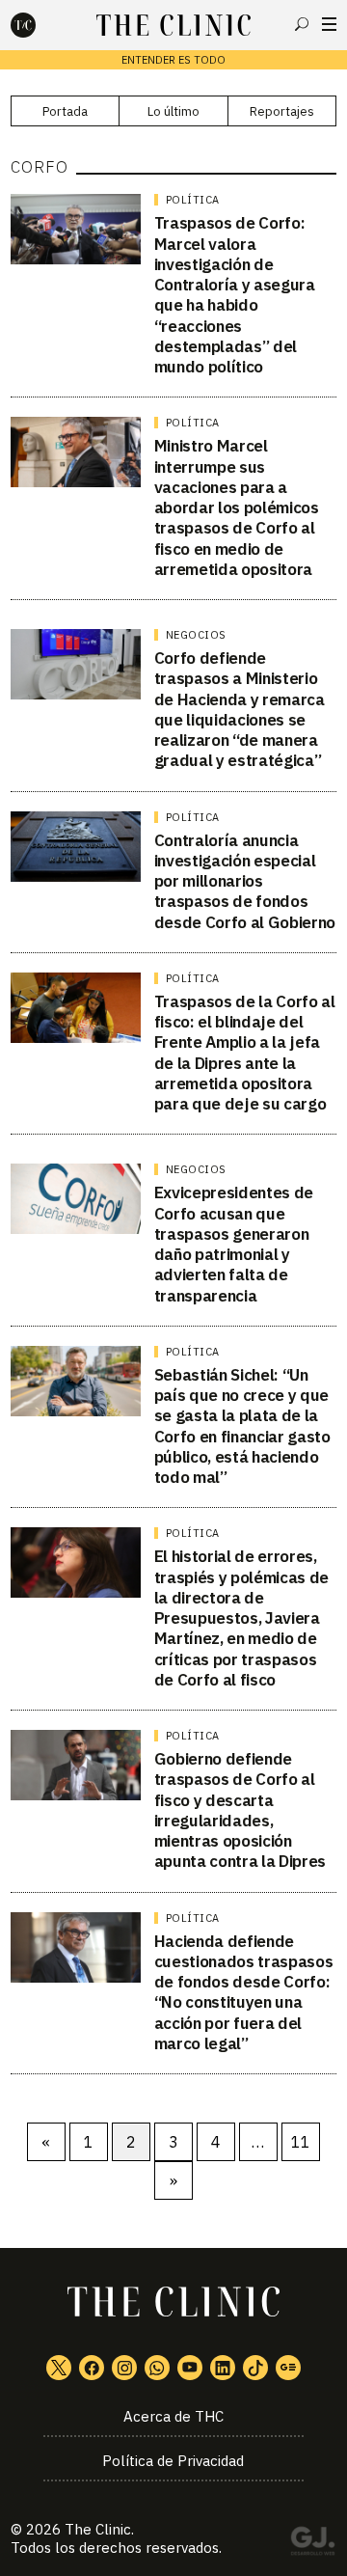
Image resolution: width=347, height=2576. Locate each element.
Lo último (173, 111)
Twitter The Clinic (59, 2368)
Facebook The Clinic (92, 2368)
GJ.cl (312, 2544)
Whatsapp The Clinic (157, 2368)
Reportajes (282, 111)
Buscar (302, 24)
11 (301, 2142)
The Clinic (98, 2529)
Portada (65, 111)
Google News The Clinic (288, 2368)
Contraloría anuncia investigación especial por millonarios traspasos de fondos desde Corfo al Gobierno (245, 881)
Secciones (329, 24)
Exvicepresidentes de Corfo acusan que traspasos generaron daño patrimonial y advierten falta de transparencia (234, 1244)
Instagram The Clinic (124, 2368)
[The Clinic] (40, 25)
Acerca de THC (173, 2416)
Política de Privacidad (173, 2461)
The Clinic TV (190, 2368)
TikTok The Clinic (255, 2368)
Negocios (196, 635)
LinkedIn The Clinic (223, 2368)
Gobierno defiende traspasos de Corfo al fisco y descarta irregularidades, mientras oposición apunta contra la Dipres (240, 1810)
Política (193, 200)
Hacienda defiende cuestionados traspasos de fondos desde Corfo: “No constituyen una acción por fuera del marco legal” (244, 1992)
